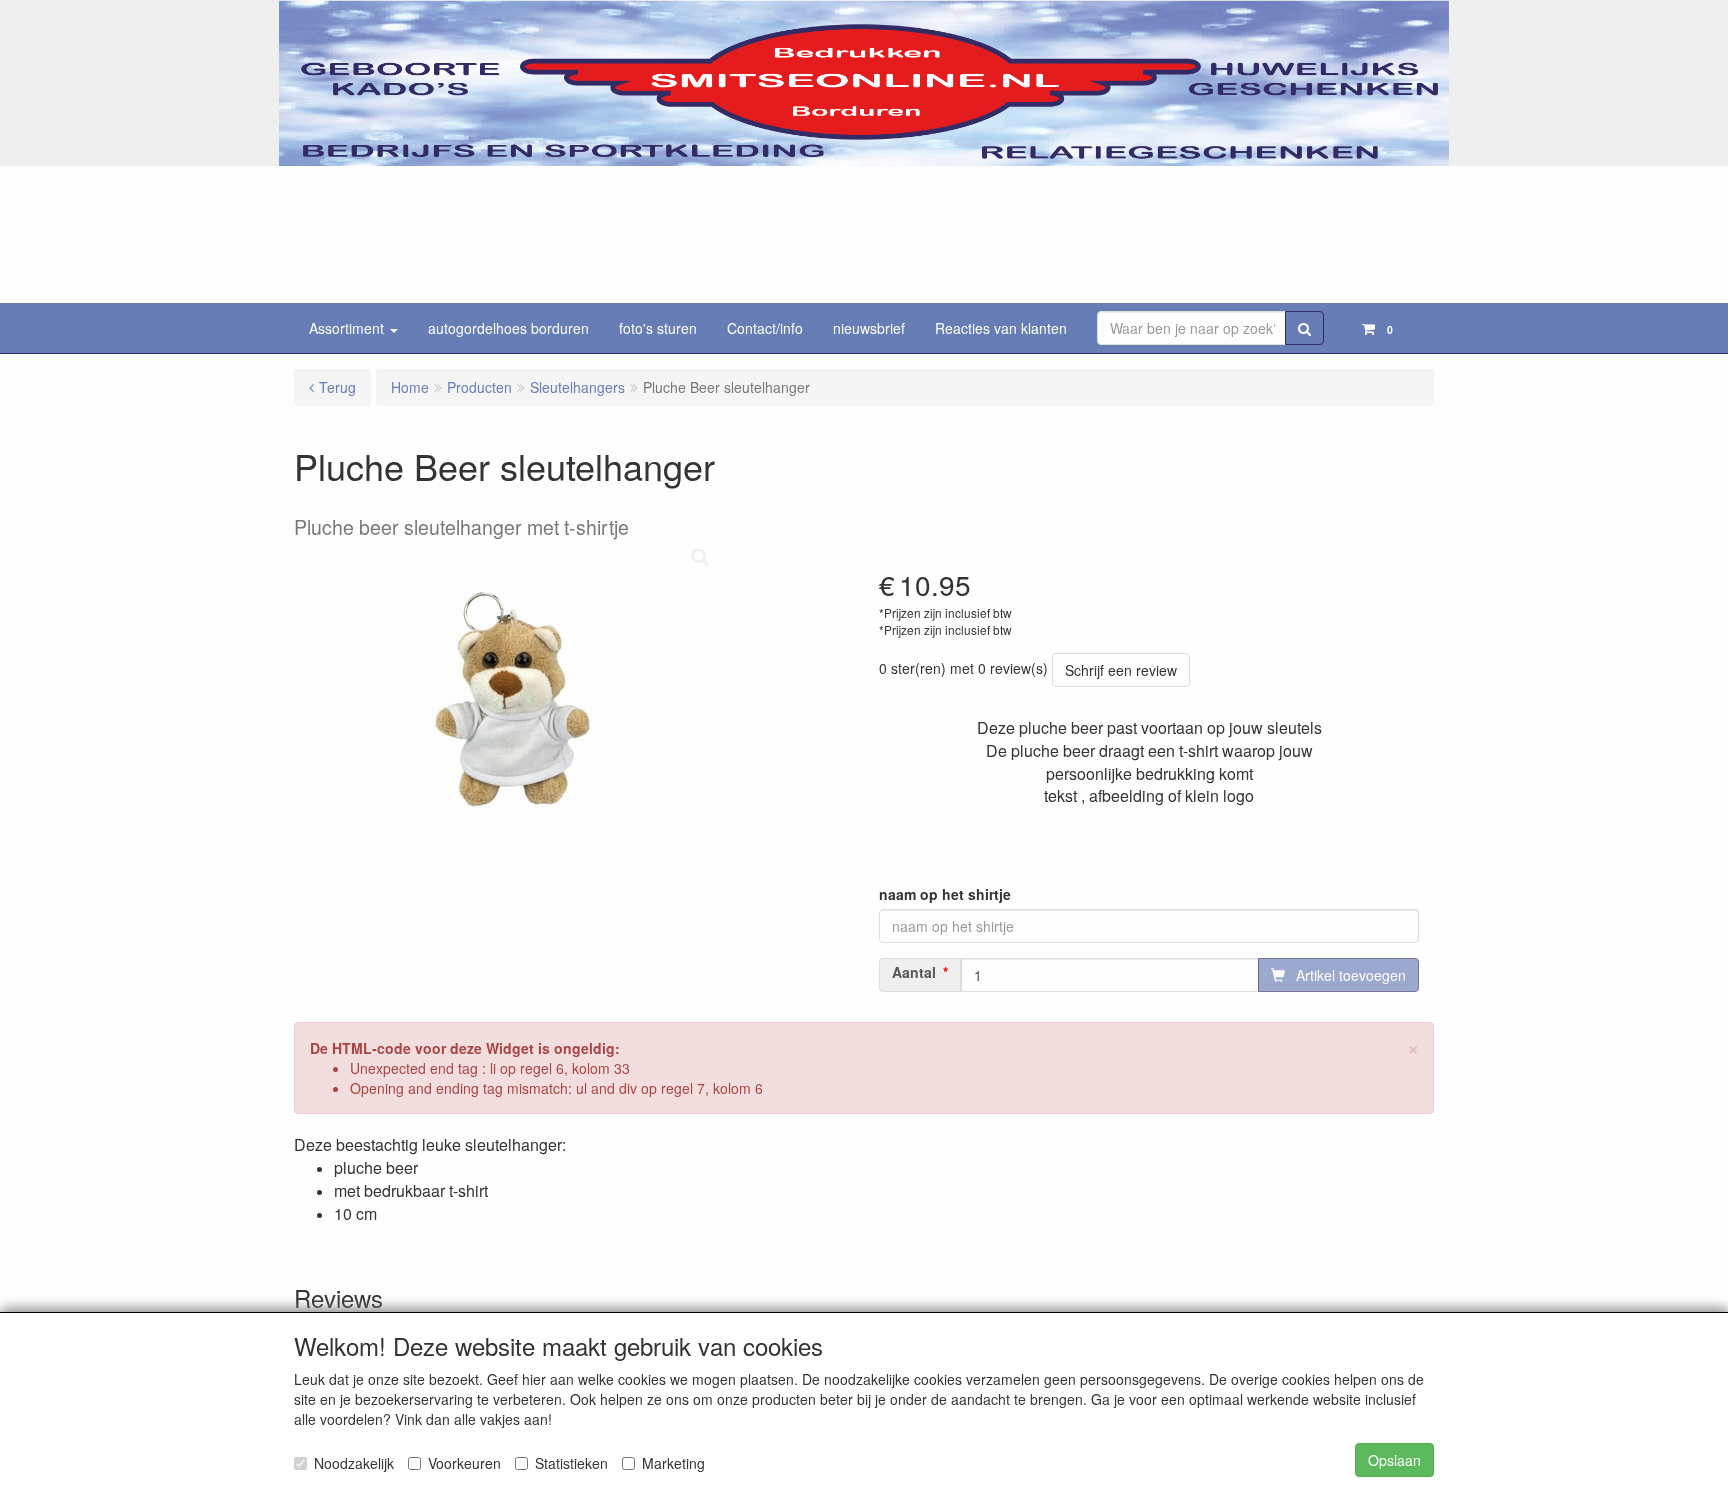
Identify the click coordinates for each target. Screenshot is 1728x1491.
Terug (337, 387)
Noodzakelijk (354, 1463)
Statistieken (571, 1463)
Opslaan (1394, 1460)
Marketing (673, 1463)
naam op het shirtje (945, 894)
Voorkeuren (464, 1463)
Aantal (914, 972)
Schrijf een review (1121, 670)
